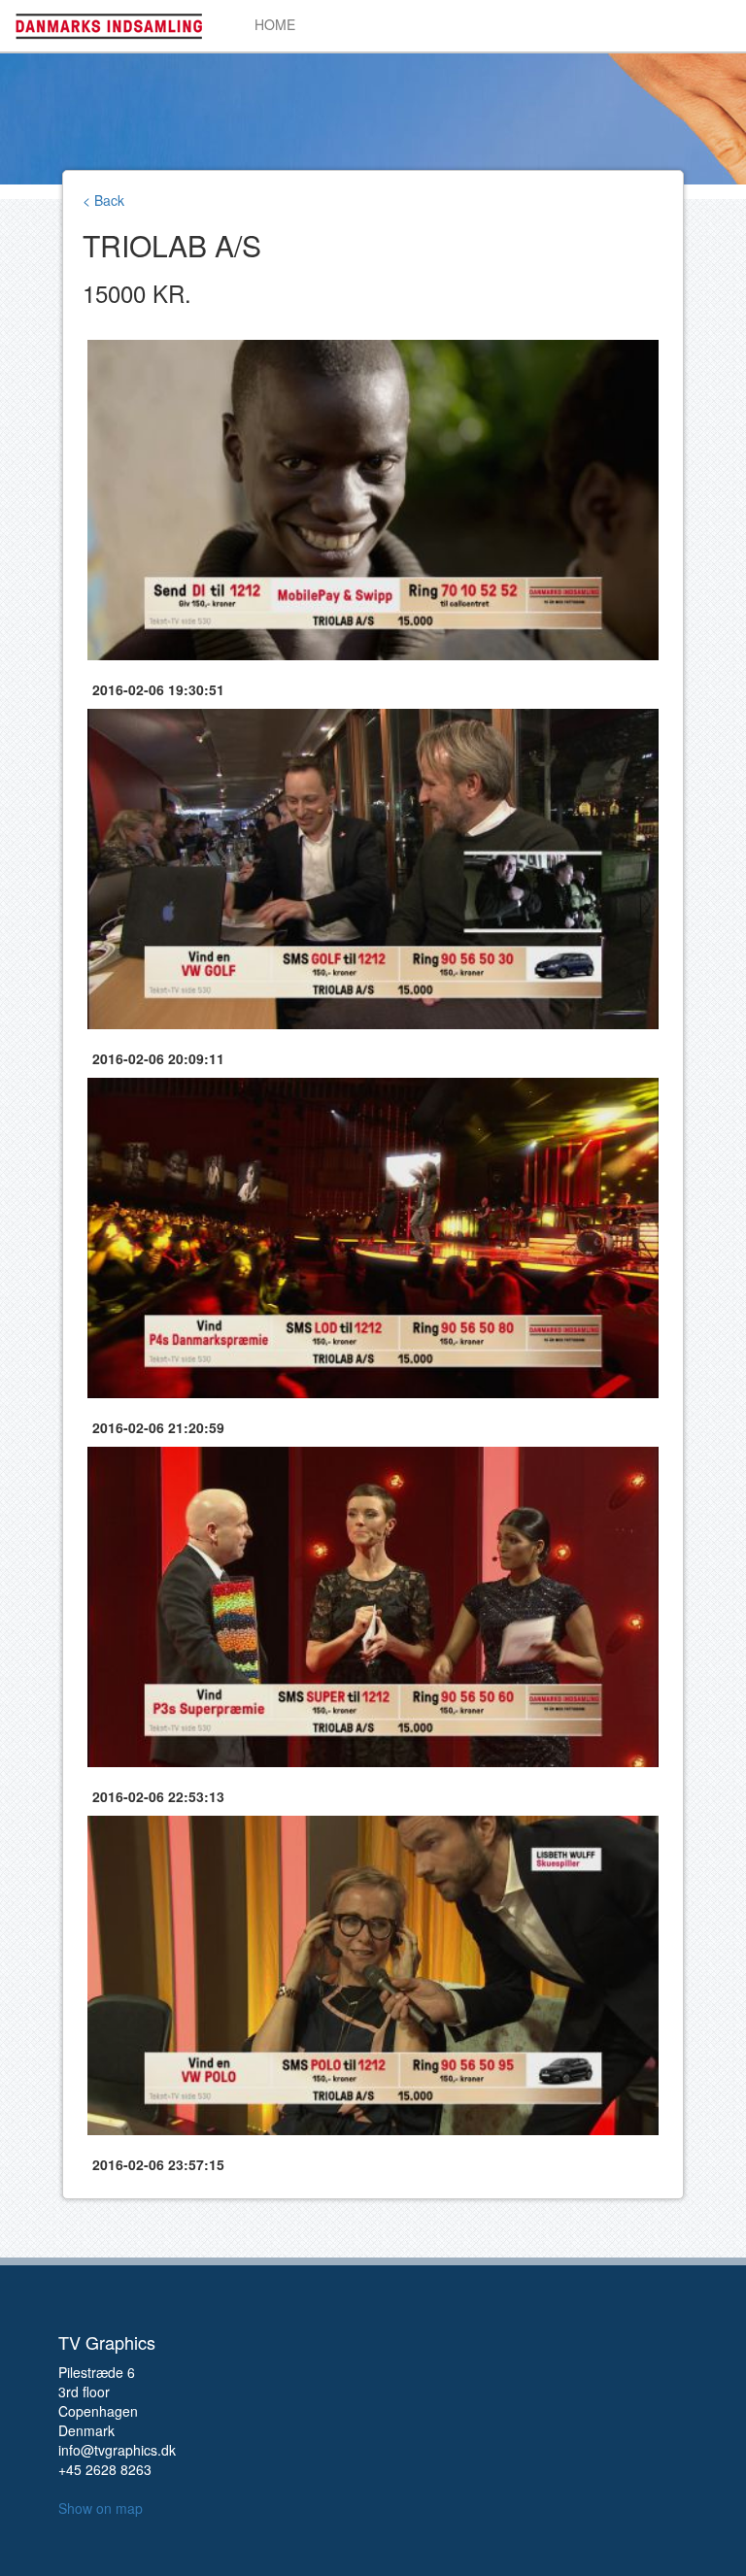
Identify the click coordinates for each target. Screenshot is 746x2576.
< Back (103, 200)
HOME (275, 24)
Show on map (101, 2508)
